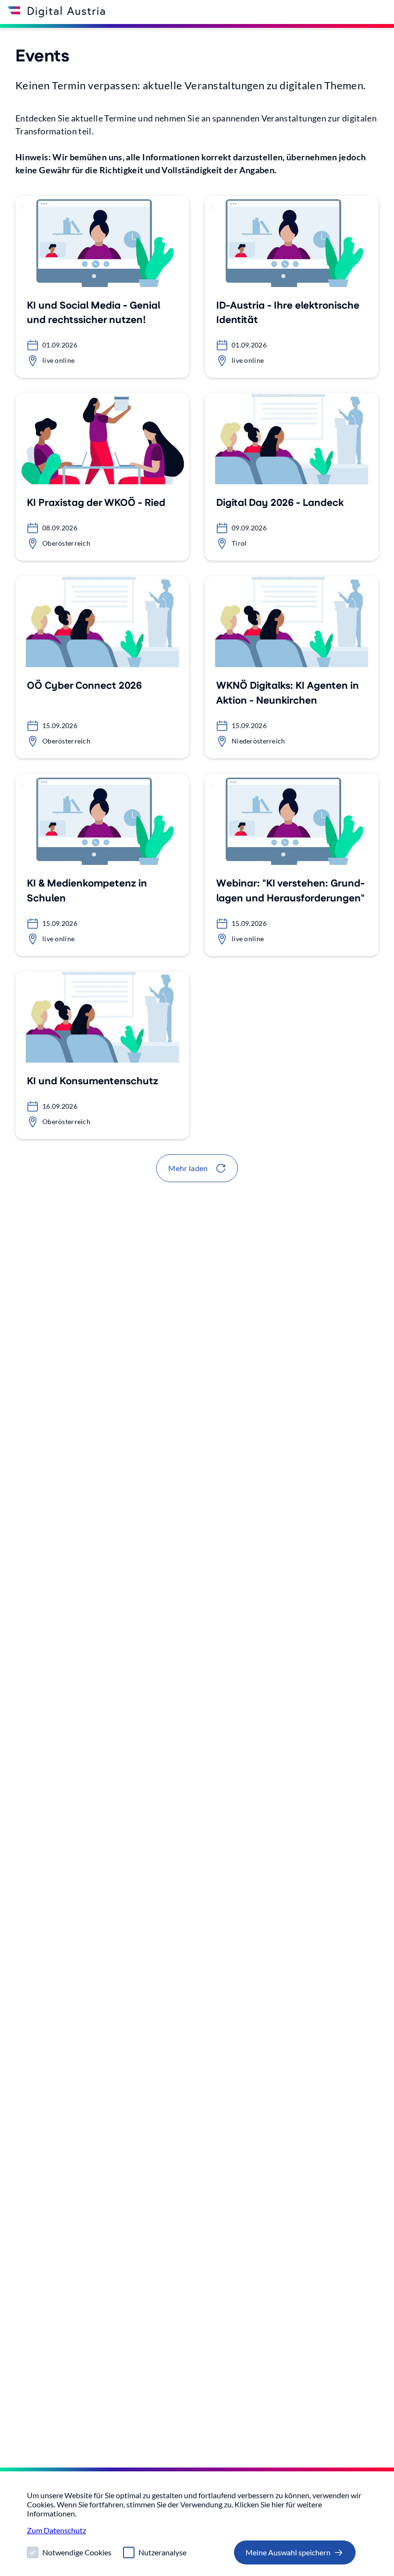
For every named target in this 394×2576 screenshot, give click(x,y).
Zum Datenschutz (56, 2530)
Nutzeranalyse (162, 2552)
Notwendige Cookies (77, 2552)
